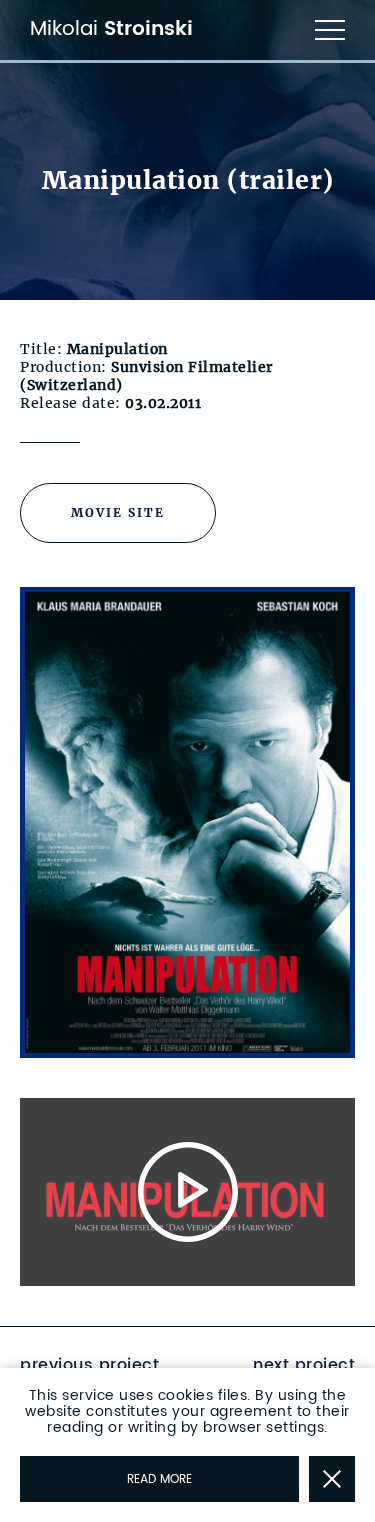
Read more (159, 1479)
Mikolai (111, 29)
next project (304, 1365)
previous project (89, 1365)
